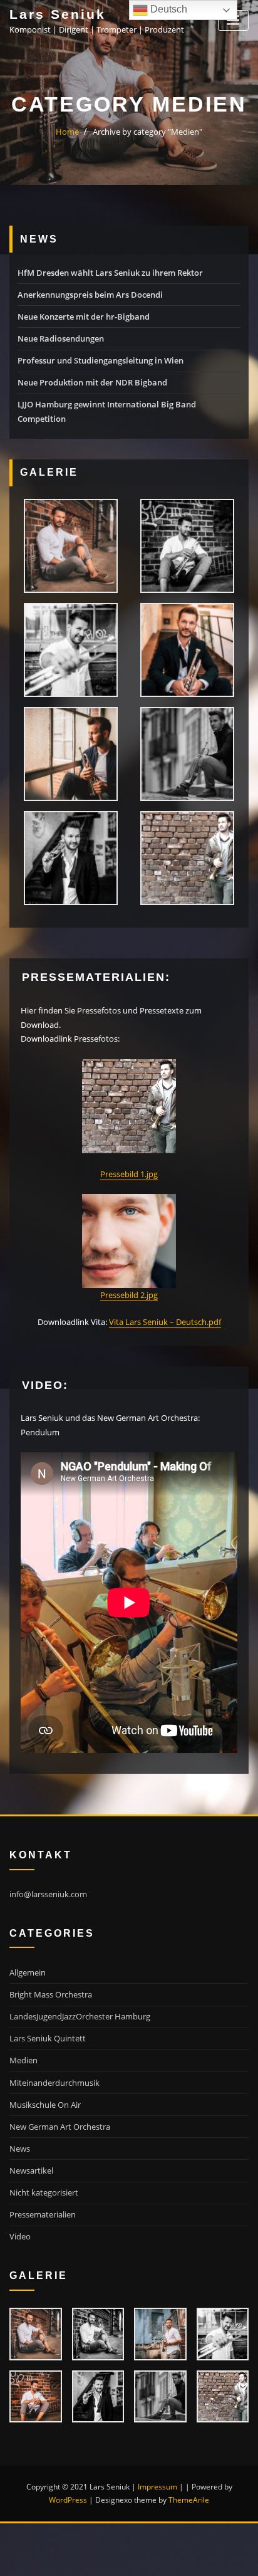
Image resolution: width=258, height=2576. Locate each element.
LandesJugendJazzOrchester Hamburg (80, 2016)
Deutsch (168, 9)
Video (20, 2236)
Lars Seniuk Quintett (48, 2038)
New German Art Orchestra (60, 2127)
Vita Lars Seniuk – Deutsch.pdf (165, 1322)
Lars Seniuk (58, 14)
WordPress (68, 2500)
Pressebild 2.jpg (129, 1295)
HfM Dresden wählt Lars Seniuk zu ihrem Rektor (110, 273)
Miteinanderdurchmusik (54, 2083)
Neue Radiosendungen (61, 338)
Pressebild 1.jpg (129, 1174)
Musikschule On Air (45, 2105)
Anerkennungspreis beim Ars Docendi (90, 295)
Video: (45, 1385)
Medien (23, 2060)
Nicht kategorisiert (44, 2192)
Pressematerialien (43, 2214)
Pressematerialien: (96, 977)
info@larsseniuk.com (48, 1894)
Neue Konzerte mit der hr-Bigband (84, 317)
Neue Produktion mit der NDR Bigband (92, 382)
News (20, 2149)
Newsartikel (31, 2170)
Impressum (157, 2487)
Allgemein (28, 1972)
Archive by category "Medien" (147, 132)
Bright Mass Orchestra (51, 1994)
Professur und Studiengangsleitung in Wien (101, 360)
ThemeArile (189, 2500)
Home (67, 132)
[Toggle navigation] (233, 20)
